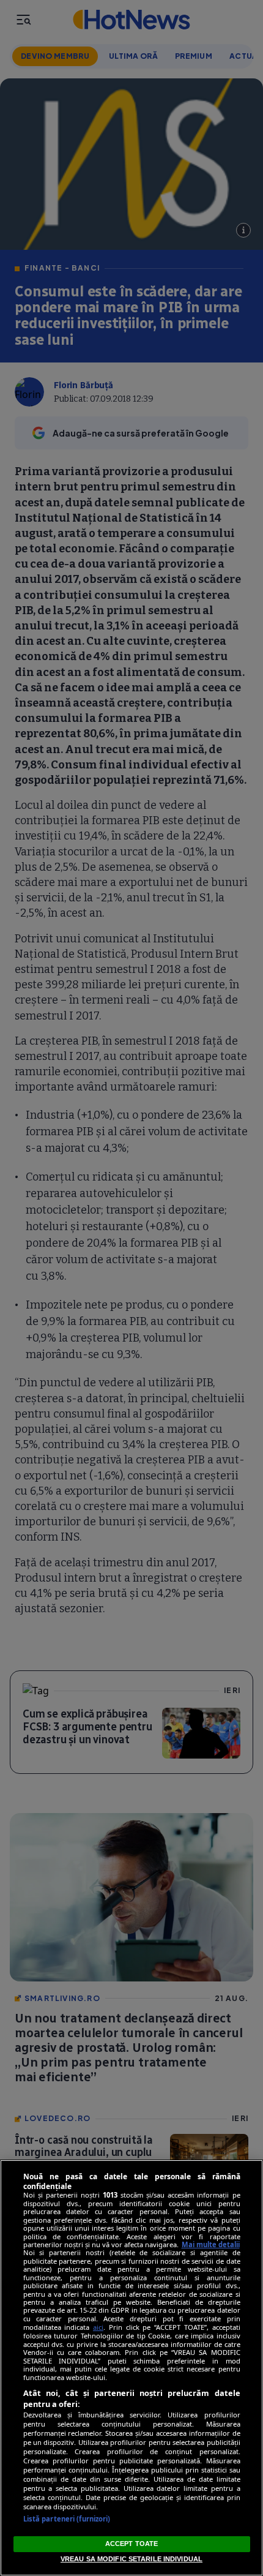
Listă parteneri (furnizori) (67, 2519)
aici (98, 2327)
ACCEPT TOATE (131, 2544)
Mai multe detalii (211, 2244)
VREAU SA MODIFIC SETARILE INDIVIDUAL (131, 2559)
